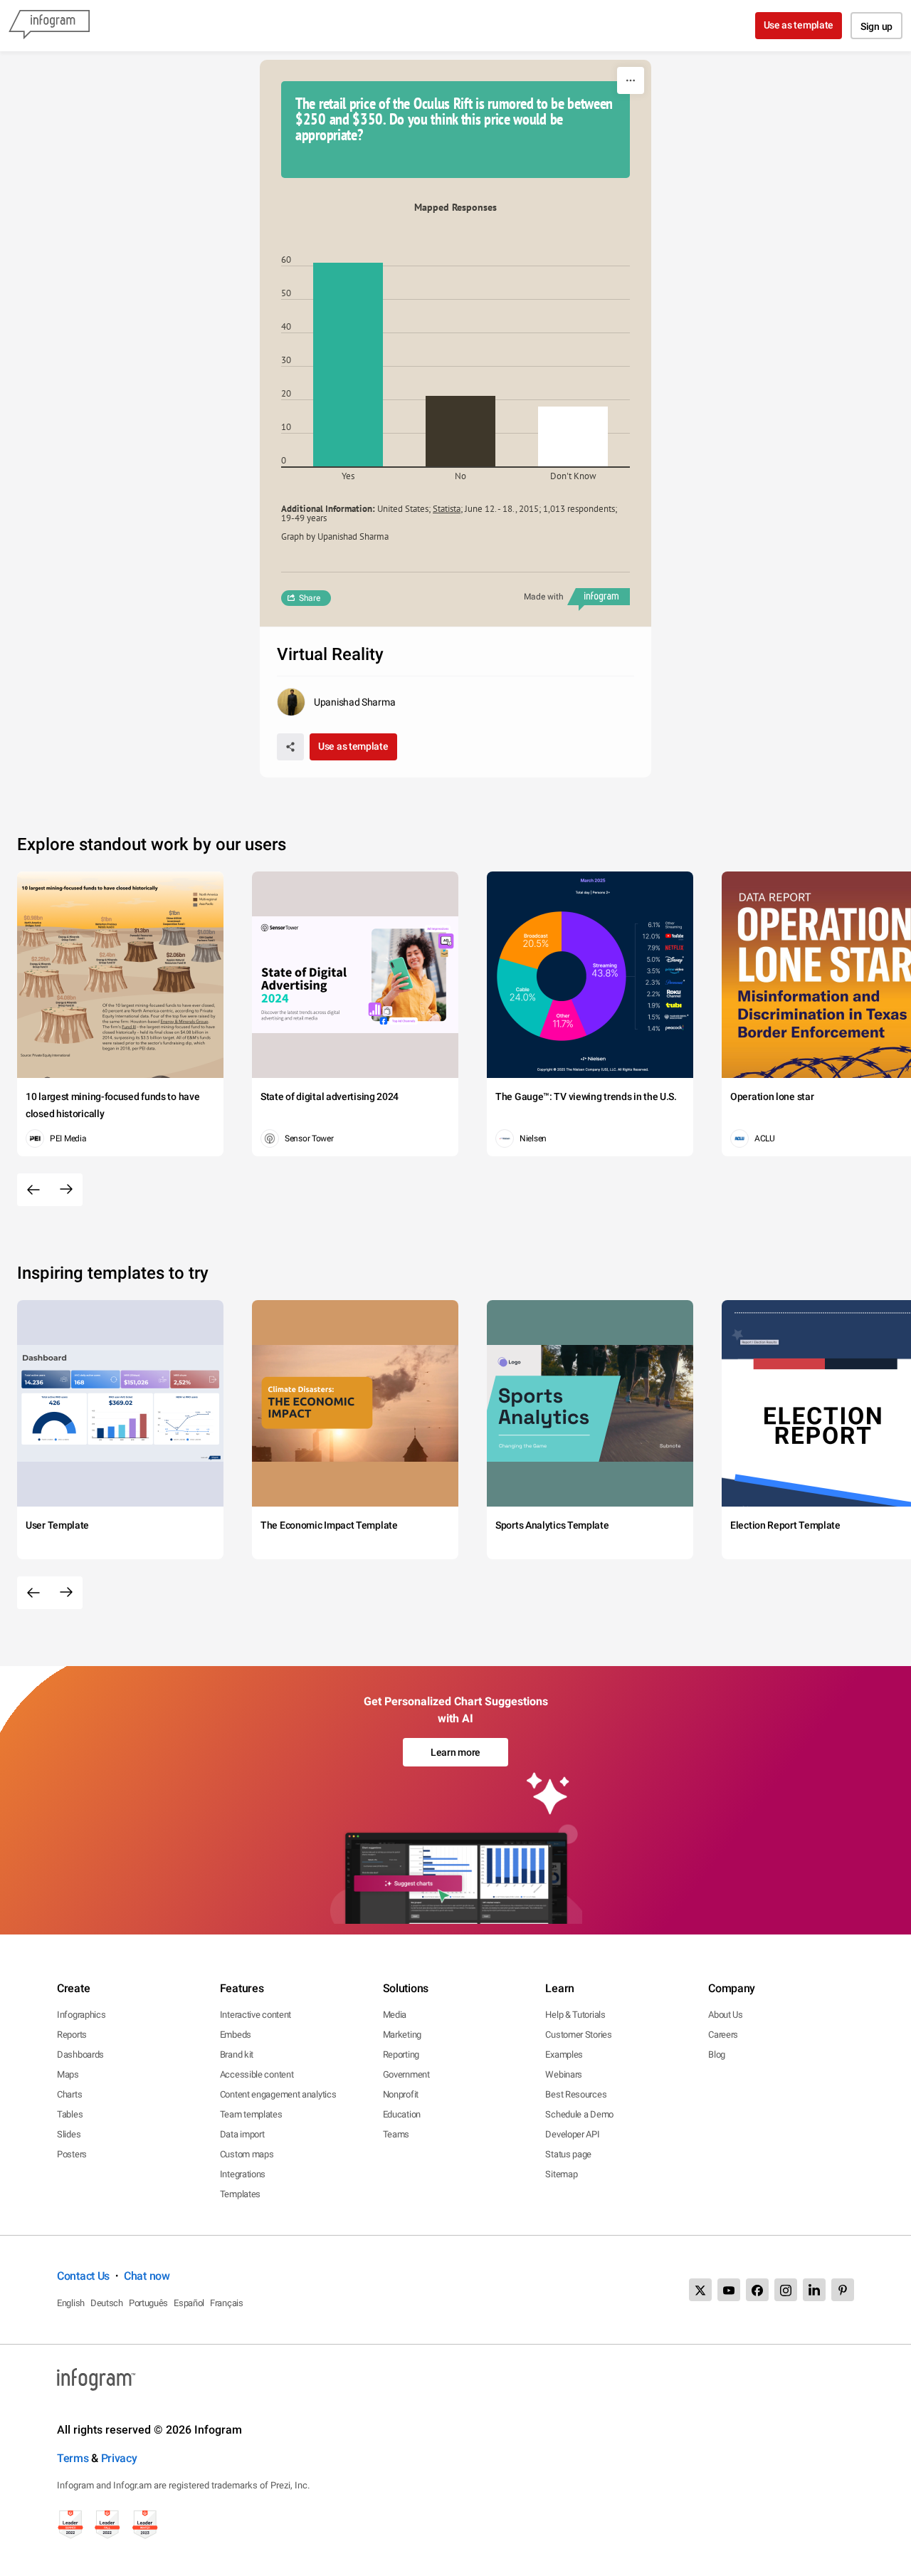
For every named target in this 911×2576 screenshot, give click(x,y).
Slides (69, 2134)
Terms (73, 2458)
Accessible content (257, 2074)
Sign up (876, 26)
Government (406, 2074)
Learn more (455, 1752)
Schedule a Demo (579, 2114)
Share (310, 598)
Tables (70, 2114)
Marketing (402, 2035)
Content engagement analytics (278, 2094)
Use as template (799, 25)
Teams (396, 2134)
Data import (242, 2134)
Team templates (251, 2114)
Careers (723, 2035)
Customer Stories (578, 2035)
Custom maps (247, 2154)
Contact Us (83, 2276)
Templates (240, 2194)
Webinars (564, 2074)
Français (227, 2303)
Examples (564, 2054)
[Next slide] (66, 1190)
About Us (726, 2015)
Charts (69, 2094)
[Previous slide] (33, 1190)
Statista (447, 509)
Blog (717, 2054)
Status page (568, 2154)
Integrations (243, 2174)
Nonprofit (401, 2094)
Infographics (81, 2015)
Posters (72, 2154)
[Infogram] (49, 26)
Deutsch (107, 2303)
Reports (72, 2035)
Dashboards (80, 2054)
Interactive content (256, 2015)
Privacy (119, 2458)
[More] (631, 80)
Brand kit (237, 2054)
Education (402, 2114)
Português (148, 2303)
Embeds (236, 2035)
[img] (348, 365)
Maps (68, 2074)
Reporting (401, 2054)
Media (395, 2015)
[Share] (290, 747)
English (71, 2303)
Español (189, 2303)
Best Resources (576, 2094)
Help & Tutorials (575, 2015)
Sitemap (561, 2174)
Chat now (147, 2276)
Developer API (572, 2134)
